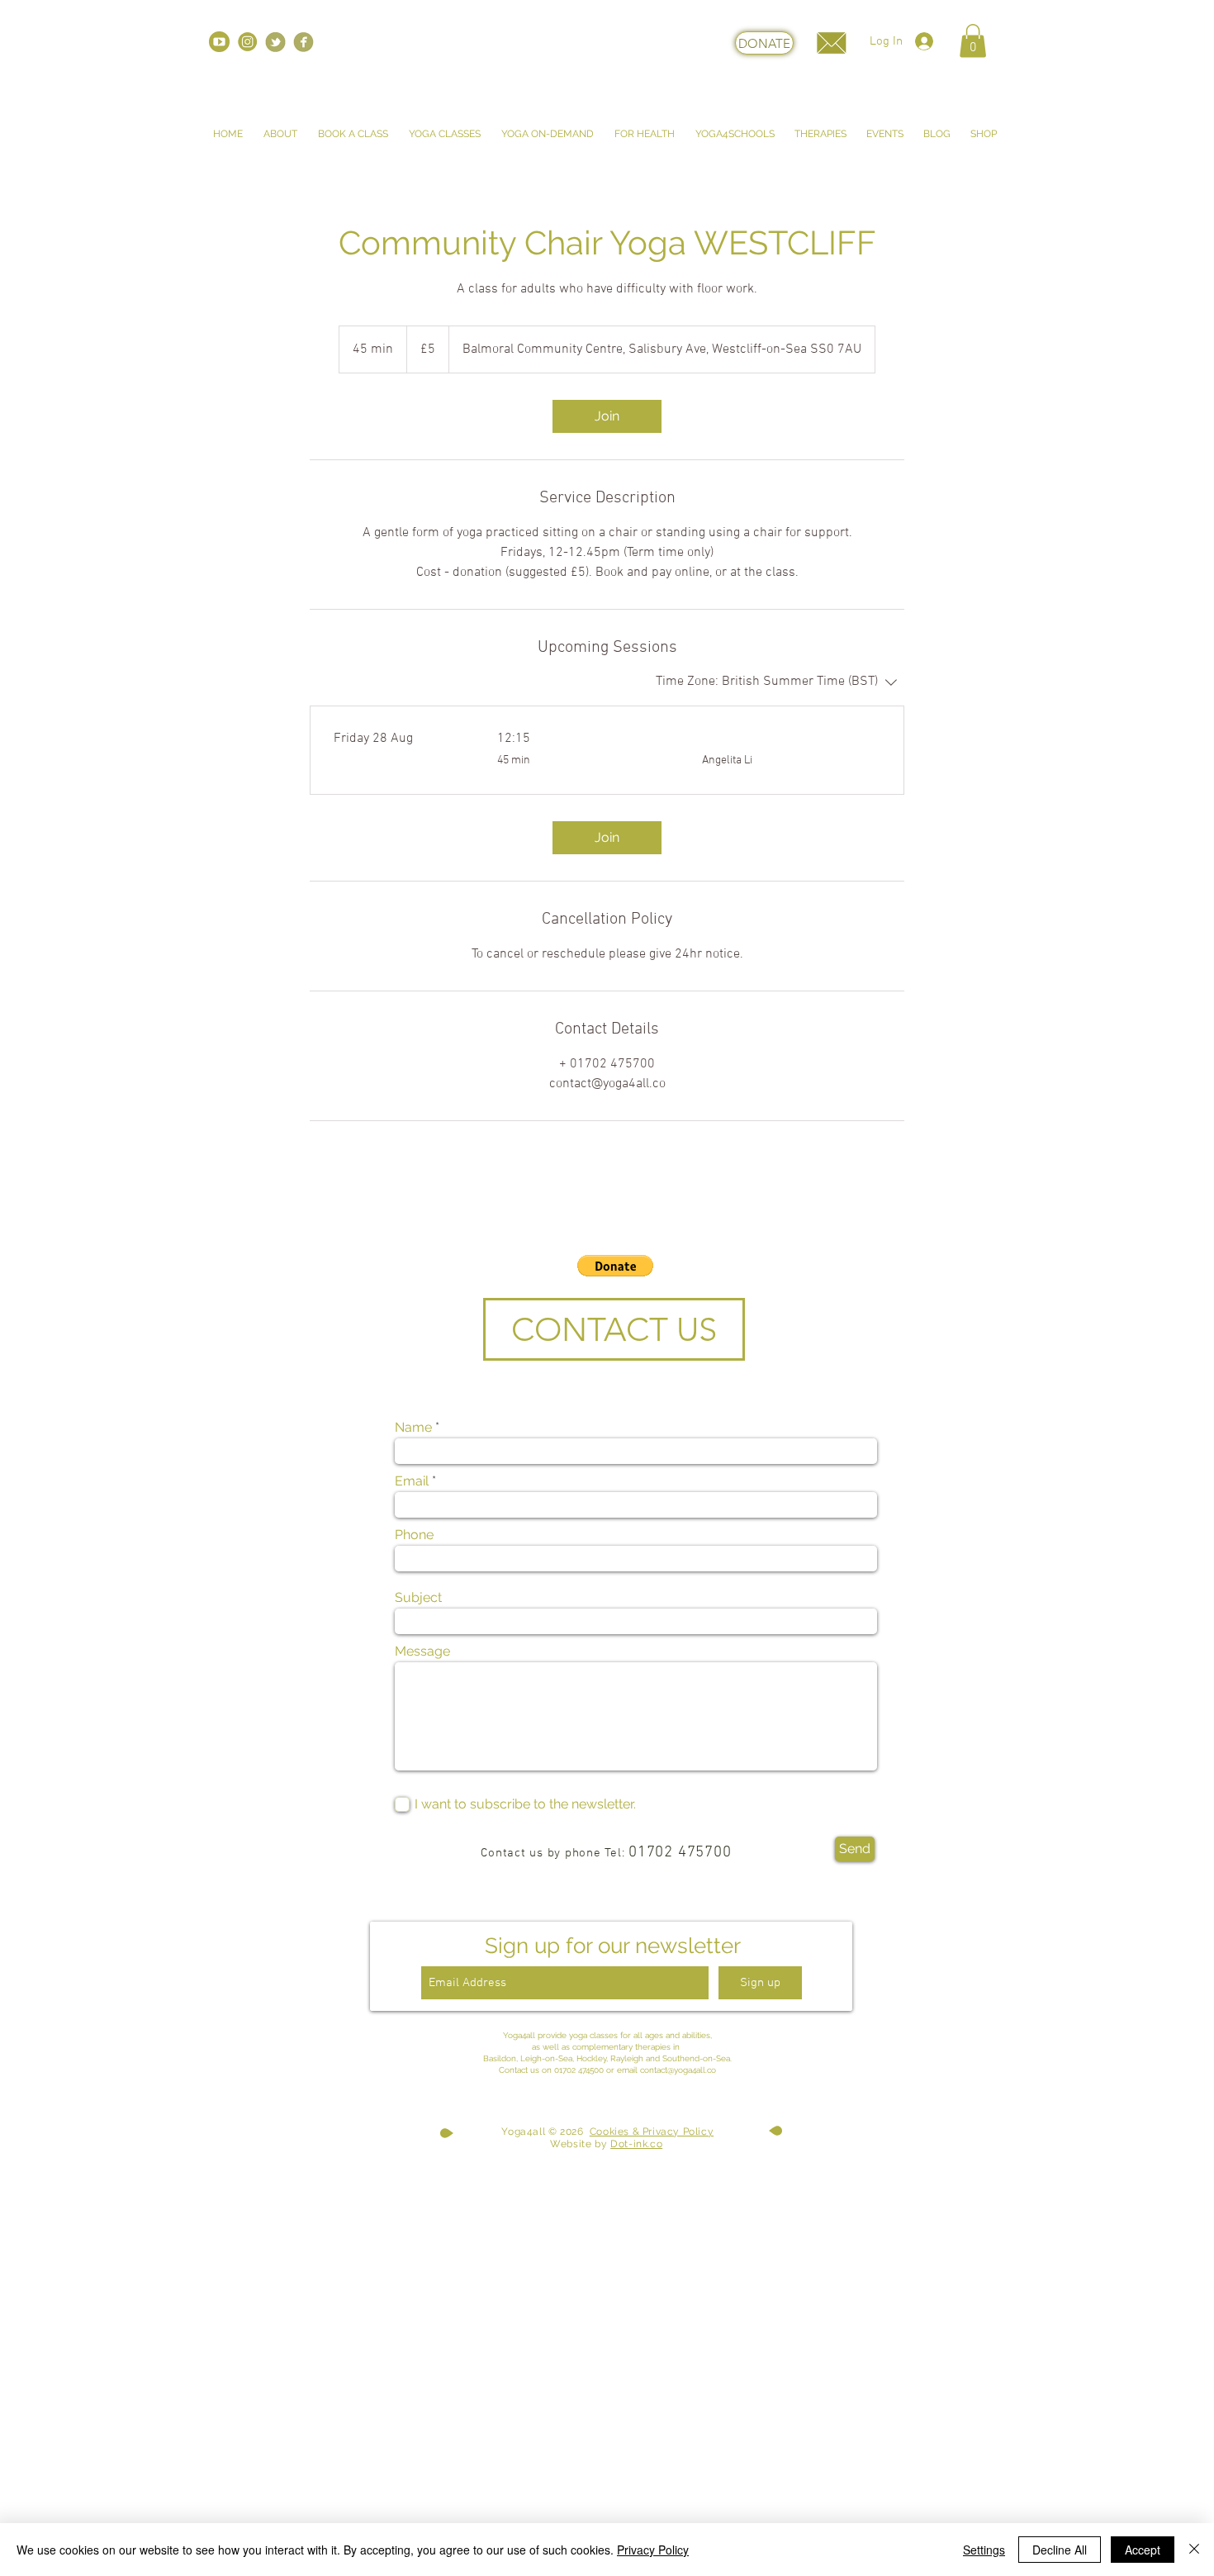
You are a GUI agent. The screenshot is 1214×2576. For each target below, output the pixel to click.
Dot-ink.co (636, 2144)
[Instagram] (247, 42)
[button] (973, 41)
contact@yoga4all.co (678, 2070)
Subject (418, 1598)
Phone (414, 1535)
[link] (607, 416)
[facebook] (303, 42)
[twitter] (275, 42)
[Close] (1194, 2550)
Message (422, 1652)
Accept (1143, 2550)
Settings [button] (984, 2550)
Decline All (1060, 2550)
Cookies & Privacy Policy (652, 2132)
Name (413, 1428)
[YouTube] (219, 42)
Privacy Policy (653, 2550)
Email (412, 1481)
